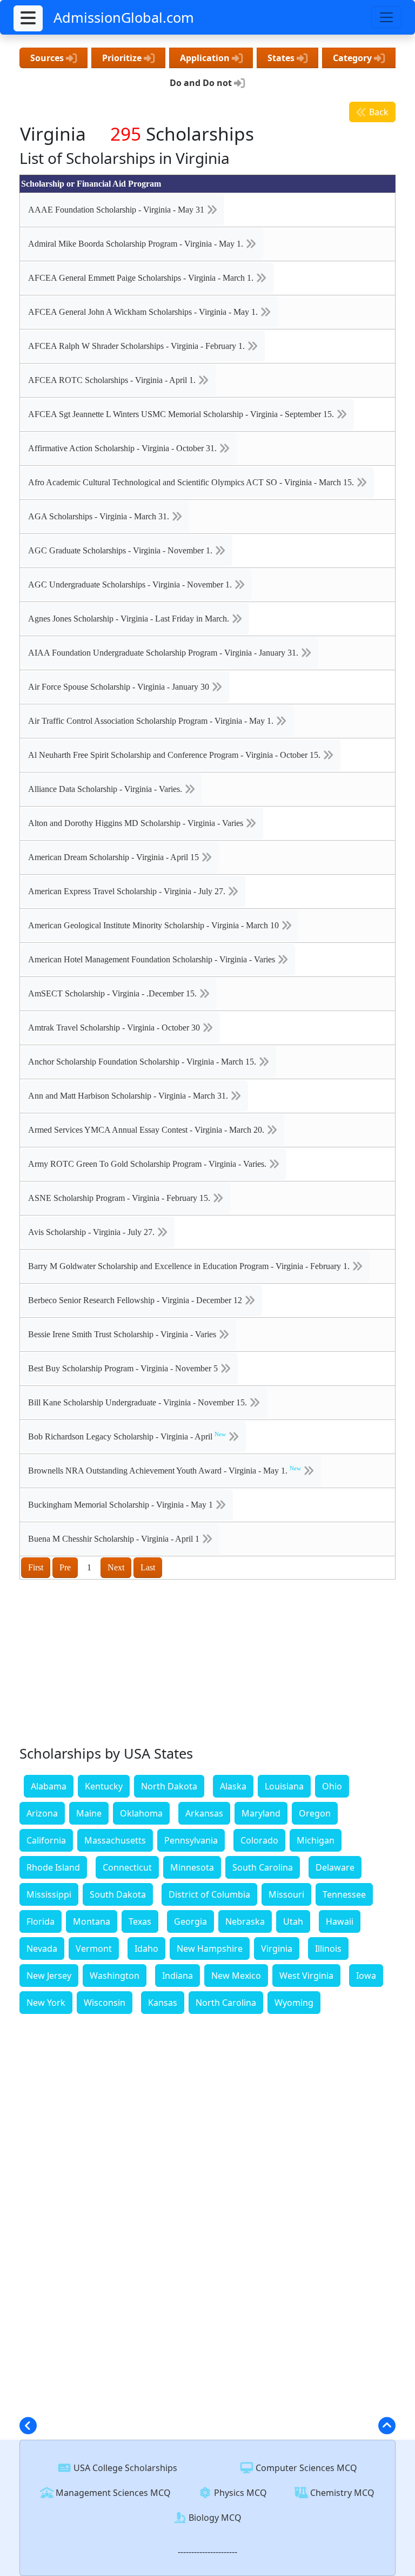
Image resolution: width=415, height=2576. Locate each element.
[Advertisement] (207, 1665)
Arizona (42, 1813)
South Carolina (263, 1867)
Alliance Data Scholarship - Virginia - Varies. (106, 789)
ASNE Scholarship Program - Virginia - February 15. (120, 1198)
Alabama (49, 1786)
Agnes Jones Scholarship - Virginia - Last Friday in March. (130, 619)
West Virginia (306, 1976)
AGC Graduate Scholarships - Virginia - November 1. (121, 550)
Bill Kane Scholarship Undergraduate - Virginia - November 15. (139, 1402)
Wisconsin (105, 2003)
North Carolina (226, 2003)
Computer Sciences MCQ (305, 2468)
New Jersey (49, 1976)
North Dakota (169, 1786)
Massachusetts (115, 1840)
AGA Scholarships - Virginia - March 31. (100, 516)
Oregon (315, 1813)
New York (46, 2003)
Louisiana (284, 1786)
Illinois (328, 1948)
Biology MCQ (214, 2518)
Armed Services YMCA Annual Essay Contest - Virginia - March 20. (147, 1130)
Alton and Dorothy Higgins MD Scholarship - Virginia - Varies (137, 823)
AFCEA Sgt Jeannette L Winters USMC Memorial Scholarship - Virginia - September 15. (182, 414)
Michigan (316, 1840)
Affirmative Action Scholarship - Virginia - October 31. (123, 448)
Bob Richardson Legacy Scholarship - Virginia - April (127, 1436)
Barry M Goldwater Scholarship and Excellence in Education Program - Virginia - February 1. (190, 1266)
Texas (140, 1921)
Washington (115, 1976)
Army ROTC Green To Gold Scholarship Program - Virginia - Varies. (148, 1164)
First (36, 1567)
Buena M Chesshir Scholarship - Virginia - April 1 (115, 1539)
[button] (28, 18)
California (46, 1840)
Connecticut (127, 1867)
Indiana (178, 1976)
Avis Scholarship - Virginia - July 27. (92, 1232)
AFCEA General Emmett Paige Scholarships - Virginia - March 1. (142, 278)
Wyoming (294, 2003)
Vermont (94, 1948)
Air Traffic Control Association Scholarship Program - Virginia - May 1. (152, 721)
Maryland (261, 1813)
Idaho (146, 1948)
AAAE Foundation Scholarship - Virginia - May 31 (117, 210)
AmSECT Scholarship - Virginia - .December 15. (113, 993)
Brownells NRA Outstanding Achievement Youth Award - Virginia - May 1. (165, 1470)
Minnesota (192, 1867)
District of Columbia (209, 1894)
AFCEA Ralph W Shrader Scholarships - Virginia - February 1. (138, 346)
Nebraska (245, 1921)
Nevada (42, 1948)
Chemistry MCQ (341, 2493)
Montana (92, 1921)
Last (148, 1567)
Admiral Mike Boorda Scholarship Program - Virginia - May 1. (137, 244)
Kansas (163, 2003)
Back (378, 112)
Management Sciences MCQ (112, 2493)
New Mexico (236, 1976)
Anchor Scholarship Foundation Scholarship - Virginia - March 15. (143, 1062)
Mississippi (49, 1894)
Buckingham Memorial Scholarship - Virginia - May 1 (122, 1505)
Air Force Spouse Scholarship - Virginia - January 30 (120, 687)
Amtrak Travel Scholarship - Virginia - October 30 (115, 1028)
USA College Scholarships (124, 2468)
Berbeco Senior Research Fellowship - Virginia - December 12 (136, 1300)
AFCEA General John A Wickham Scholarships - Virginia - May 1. (144, 312)
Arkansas (204, 1813)
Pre (65, 1567)
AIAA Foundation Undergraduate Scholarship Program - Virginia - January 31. (164, 653)
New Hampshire (210, 1948)
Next (116, 1567)
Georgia (190, 1921)
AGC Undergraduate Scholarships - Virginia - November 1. (131, 584)
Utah (293, 1921)
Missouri (286, 1894)
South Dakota (118, 1894)
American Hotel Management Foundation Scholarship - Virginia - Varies (153, 959)
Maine (89, 1813)
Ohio (332, 1786)
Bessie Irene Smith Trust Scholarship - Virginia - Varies (123, 1334)
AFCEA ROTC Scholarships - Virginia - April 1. (113, 380)
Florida (41, 1921)
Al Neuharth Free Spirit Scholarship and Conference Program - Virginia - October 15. (175, 755)
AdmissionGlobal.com (124, 17)
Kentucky (104, 1786)
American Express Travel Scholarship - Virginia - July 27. (128, 891)
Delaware (335, 1867)
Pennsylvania (191, 1840)
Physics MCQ (239, 2493)
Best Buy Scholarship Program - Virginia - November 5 (124, 1368)
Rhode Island (53, 1867)
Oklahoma (141, 1813)
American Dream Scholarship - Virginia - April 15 (115, 857)
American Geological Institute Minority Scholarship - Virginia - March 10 (155, 925)
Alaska (233, 1786)
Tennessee (344, 1894)
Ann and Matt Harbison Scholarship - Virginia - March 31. (129, 1096)
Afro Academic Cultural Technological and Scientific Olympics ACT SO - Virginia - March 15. (192, 482)
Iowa (366, 1976)
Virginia (277, 1948)
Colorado (259, 1840)
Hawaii (340, 1921)
